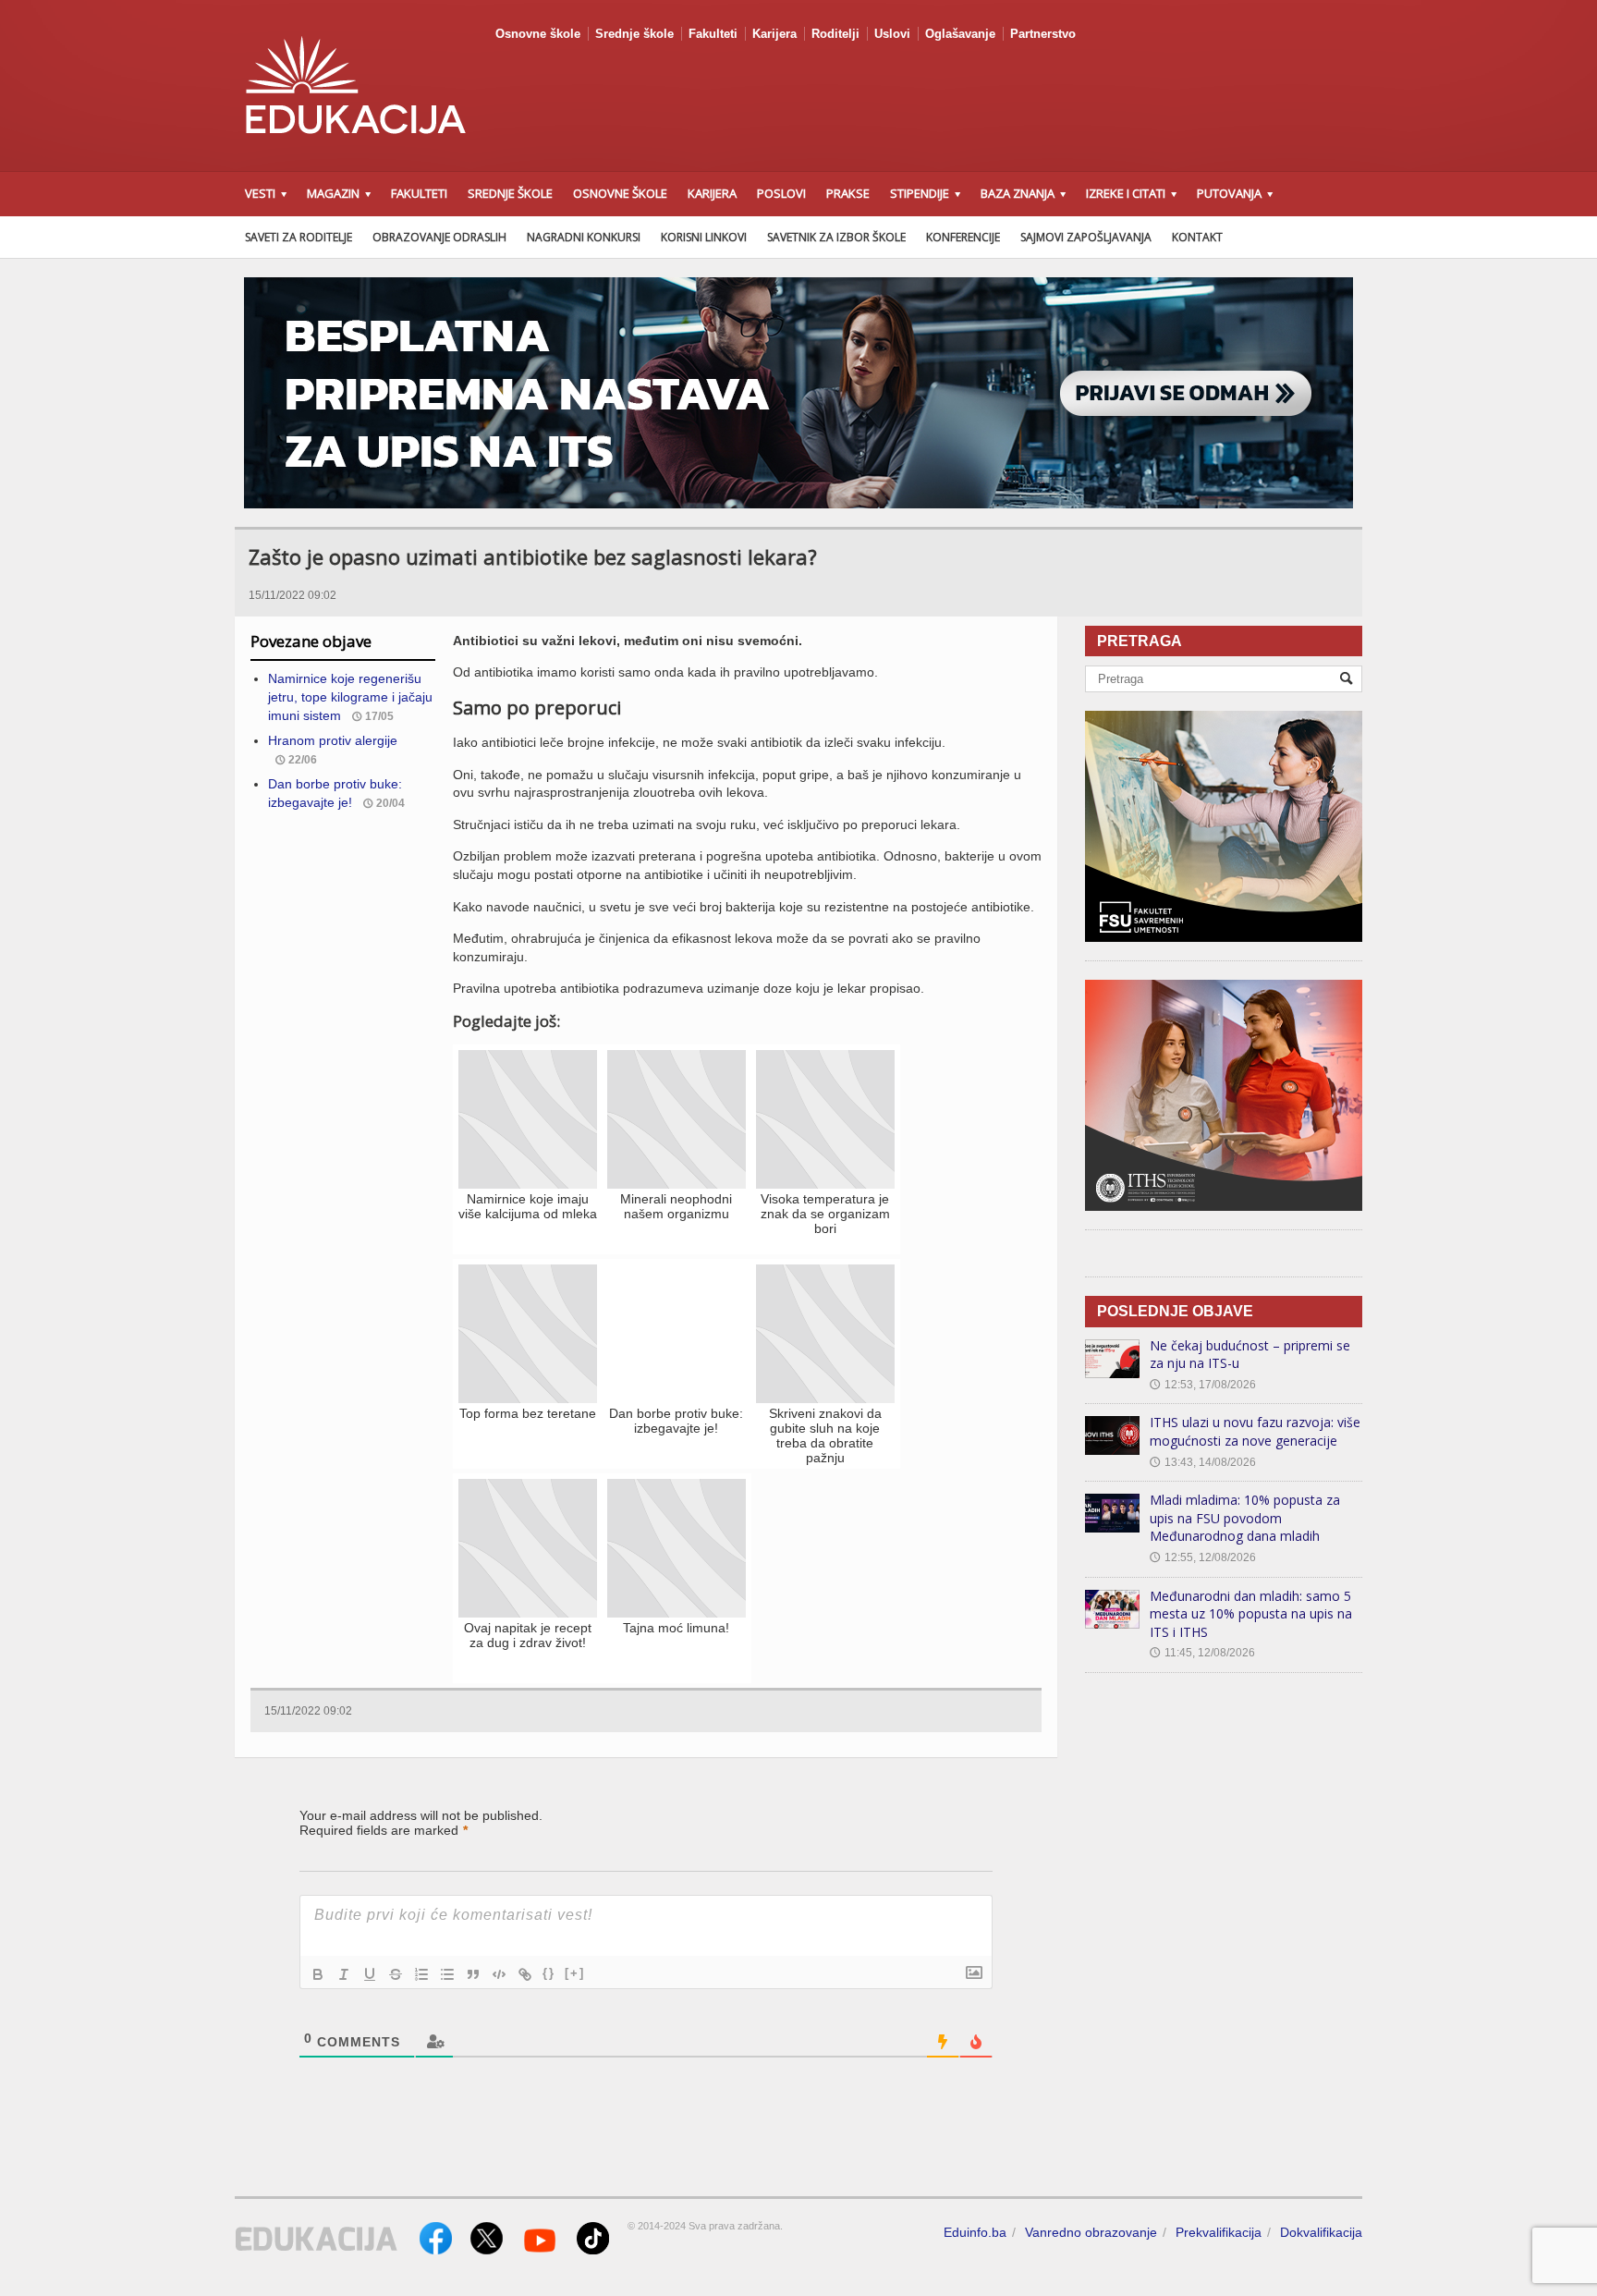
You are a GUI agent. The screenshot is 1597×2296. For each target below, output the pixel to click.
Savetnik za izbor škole (836, 237)
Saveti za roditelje (299, 237)
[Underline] (370, 1974)
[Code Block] (499, 1974)
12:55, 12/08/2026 (1203, 1557)
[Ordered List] (421, 1974)
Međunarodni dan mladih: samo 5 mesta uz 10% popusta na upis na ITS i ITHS (1251, 1614)
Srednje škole (634, 34)
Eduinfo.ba (975, 2232)
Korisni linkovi (704, 237)
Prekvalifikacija (1219, 2232)
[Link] (525, 1974)
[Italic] (344, 1974)
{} (549, 1973)
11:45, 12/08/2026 (1202, 1653)
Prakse (848, 193)
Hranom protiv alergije (333, 740)
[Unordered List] (447, 1974)
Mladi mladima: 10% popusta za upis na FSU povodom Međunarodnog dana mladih (1245, 1518)
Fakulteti (713, 34)
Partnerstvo (1043, 34)
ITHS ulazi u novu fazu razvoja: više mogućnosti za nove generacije (1255, 1431)
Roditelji (835, 34)
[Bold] (318, 1974)
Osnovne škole (538, 34)
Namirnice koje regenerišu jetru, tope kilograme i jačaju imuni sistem (350, 696)
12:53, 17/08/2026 (1203, 1385)
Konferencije (963, 237)
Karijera (774, 34)
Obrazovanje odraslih (439, 237)
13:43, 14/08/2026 (1203, 1462)
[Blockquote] (473, 1974)
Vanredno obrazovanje (1091, 2232)
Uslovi (892, 34)
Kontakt (1197, 237)
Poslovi (781, 193)
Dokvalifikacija (1321, 2232)
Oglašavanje (960, 34)
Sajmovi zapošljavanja (1086, 237)
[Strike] (396, 1974)
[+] (575, 1973)
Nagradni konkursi (584, 237)
